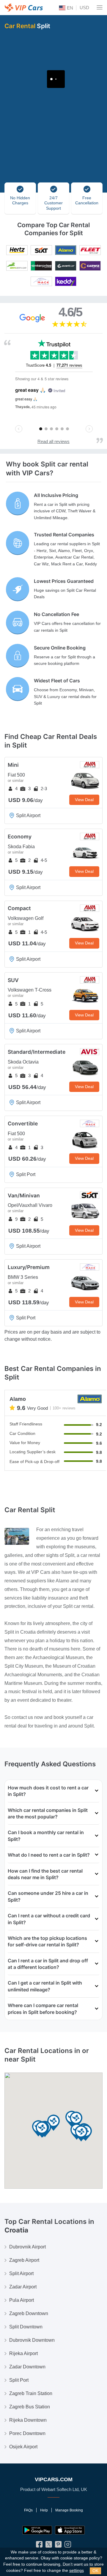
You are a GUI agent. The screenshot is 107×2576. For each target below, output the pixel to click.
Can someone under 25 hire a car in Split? (48, 1896)
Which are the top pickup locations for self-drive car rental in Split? (47, 1941)
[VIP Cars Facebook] (39, 2546)
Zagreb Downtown (29, 2313)
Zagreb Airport (24, 2260)
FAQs (28, 2510)
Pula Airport (22, 2300)
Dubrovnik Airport (27, 2247)
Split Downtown (26, 2327)
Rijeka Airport (23, 2353)
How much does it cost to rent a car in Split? (48, 1791)
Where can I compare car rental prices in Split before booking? (43, 2009)
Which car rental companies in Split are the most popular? (48, 1813)
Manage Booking (69, 2510)
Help (44, 2510)
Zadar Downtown (27, 2367)
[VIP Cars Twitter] (49, 2546)
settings (77, 2571)
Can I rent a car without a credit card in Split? (49, 1919)
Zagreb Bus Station (30, 2407)
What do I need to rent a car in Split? (49, 1855)
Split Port (19, 2380)
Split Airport (21, 2273)
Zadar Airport (23, 2287)
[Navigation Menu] (100, 7)
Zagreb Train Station (31, 2393)
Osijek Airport (23, 2447)
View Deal (84, 800)
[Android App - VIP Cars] (37, 2530)
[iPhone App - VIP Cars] (70, 2530)
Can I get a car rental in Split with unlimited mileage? (45, 1986)
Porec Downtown (27, 2433)
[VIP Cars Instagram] (68, 2546)
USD (84, 8)
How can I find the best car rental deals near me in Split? (45, 1874)
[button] (53, 2123)
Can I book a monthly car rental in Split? (46, 1836)
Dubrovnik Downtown (32, 2340)
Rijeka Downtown (28, 2420)
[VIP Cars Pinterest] (58, 2546)
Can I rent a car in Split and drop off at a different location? (48, 1964)
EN (69, 8)
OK (95, 2571)
